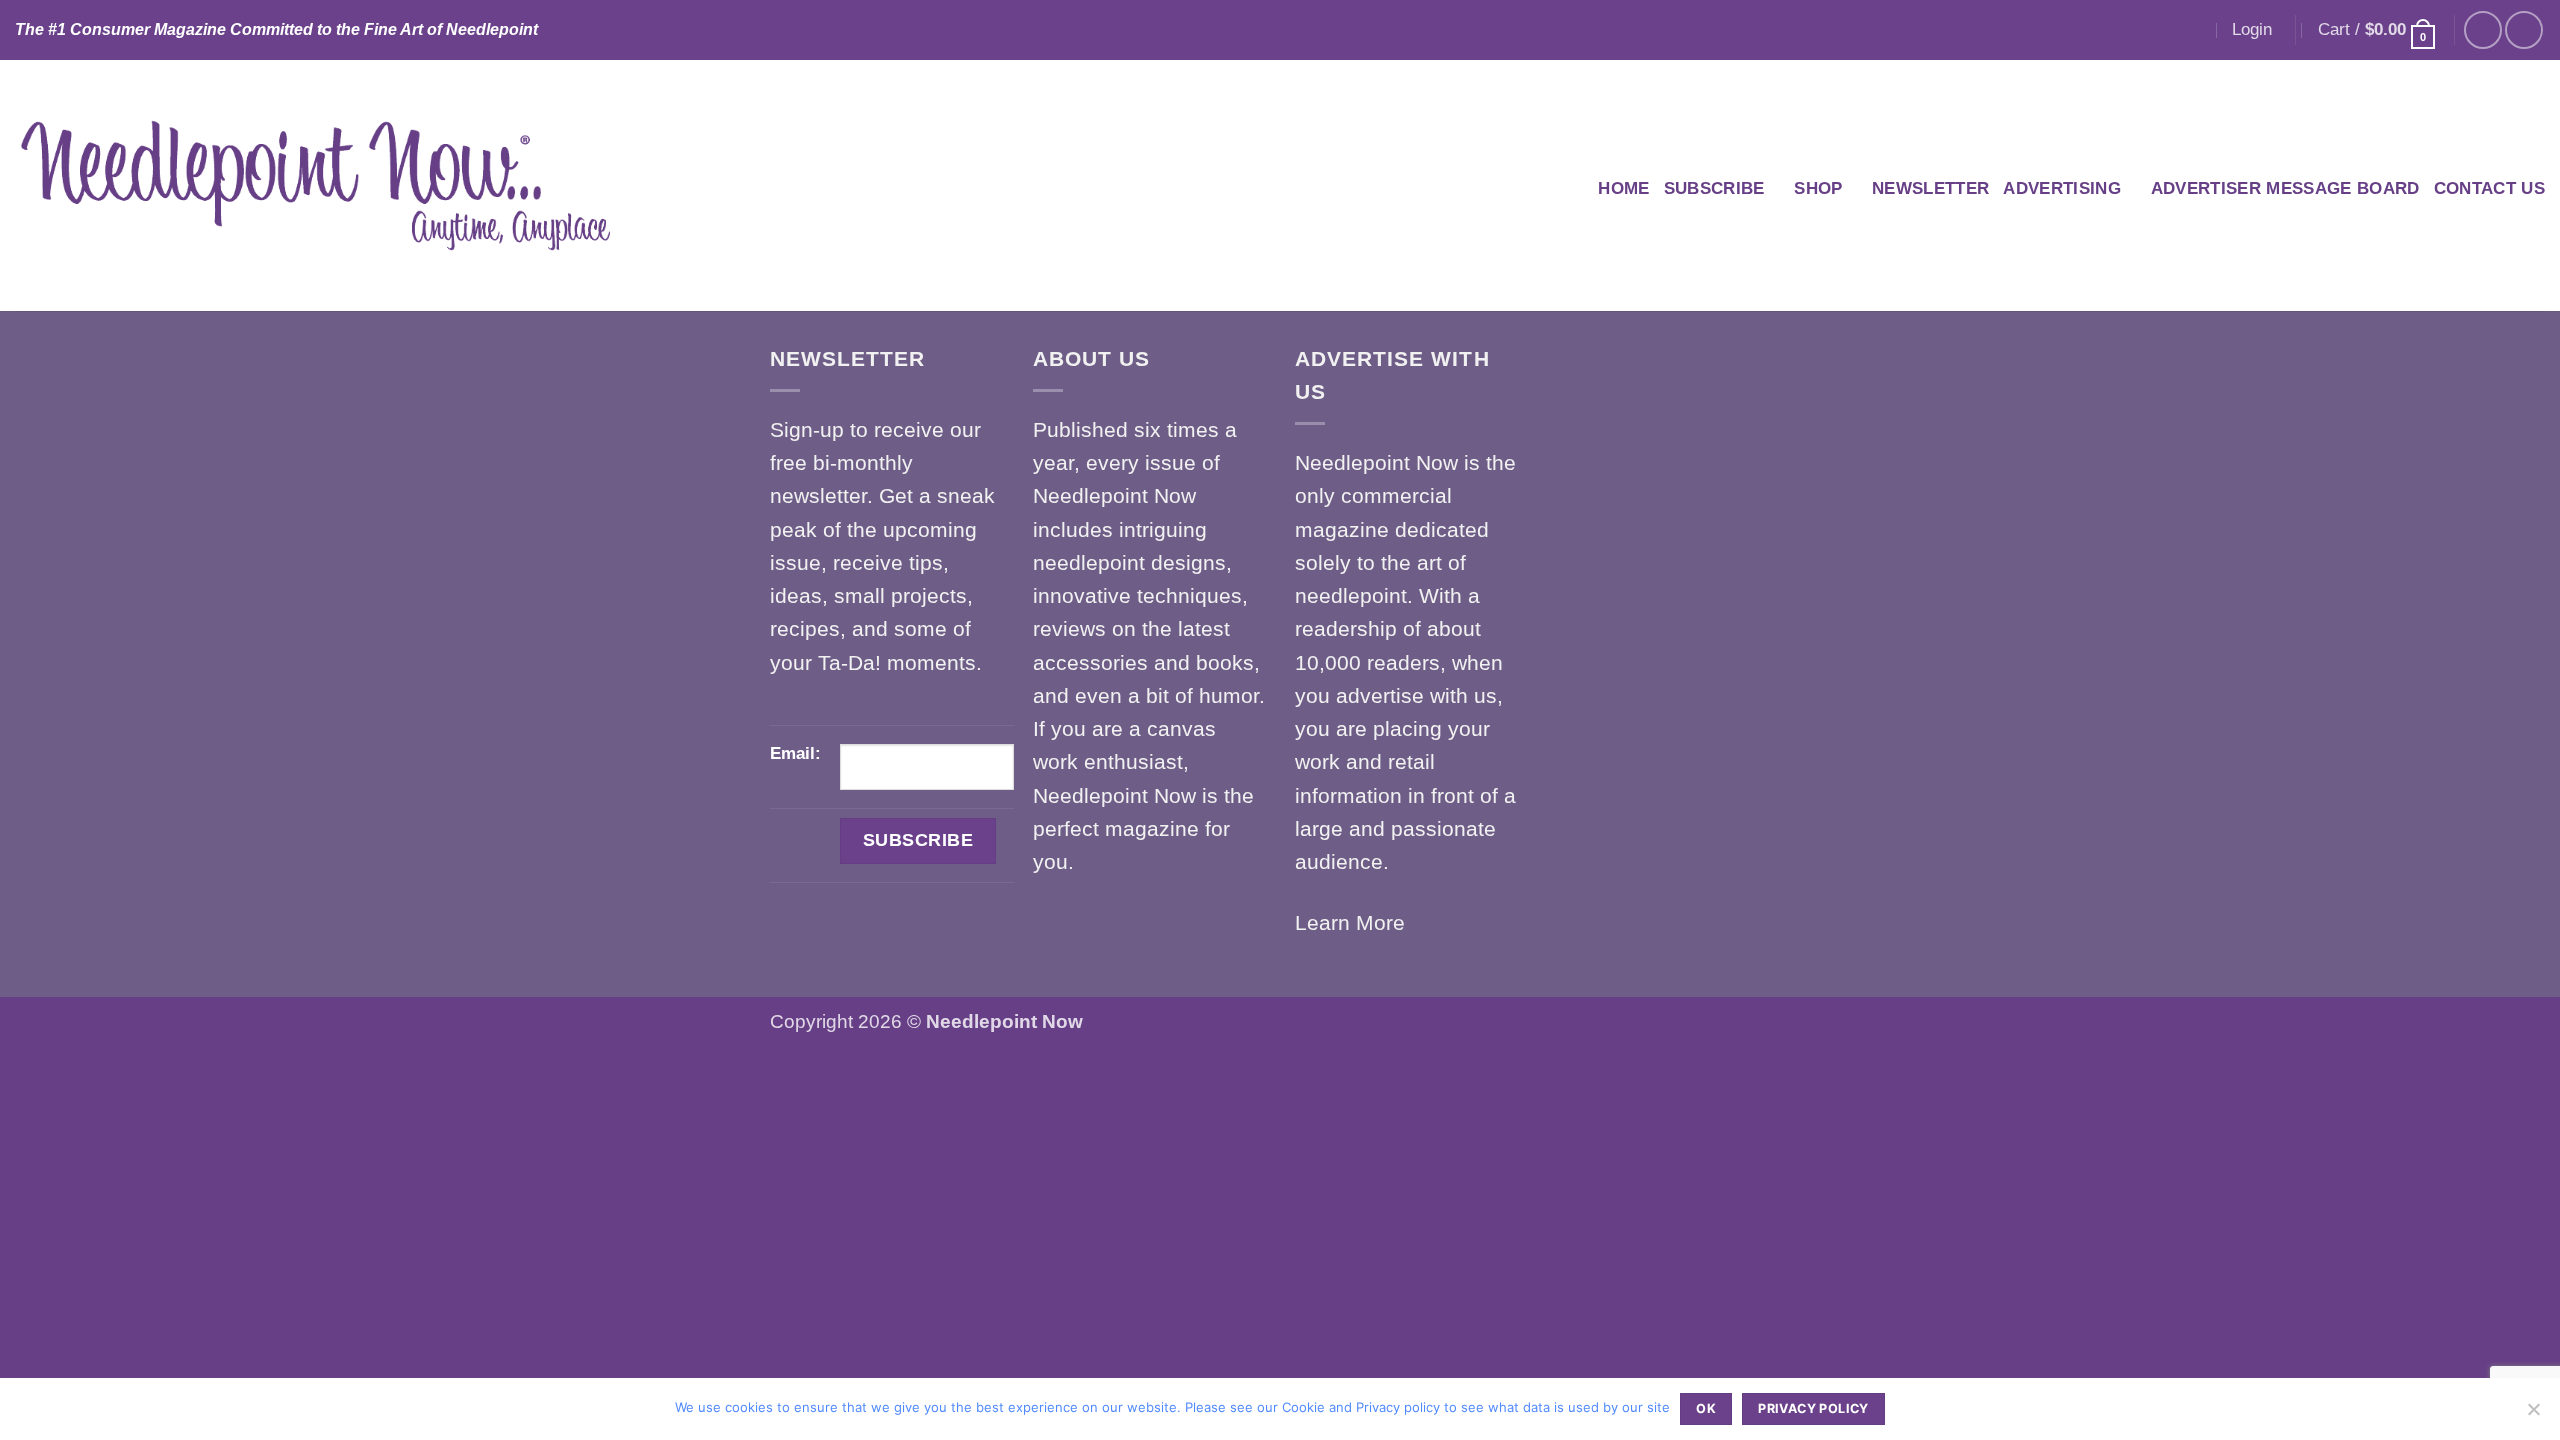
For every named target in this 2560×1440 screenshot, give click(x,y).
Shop (1818, 188)
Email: (795, 753)
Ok (1706, 1408)
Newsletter (1930, 188)
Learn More (1350, 922)
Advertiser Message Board (2285, 188)
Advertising (2062, 188)
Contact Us (2489, 188)
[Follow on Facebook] (2483, 30)
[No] (2533, 1415)
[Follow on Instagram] (2524, 30)
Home (1623, 188)
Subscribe (1714, 188)
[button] (2252, 29)
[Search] (2193, 30)
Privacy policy (1813, 1408)
